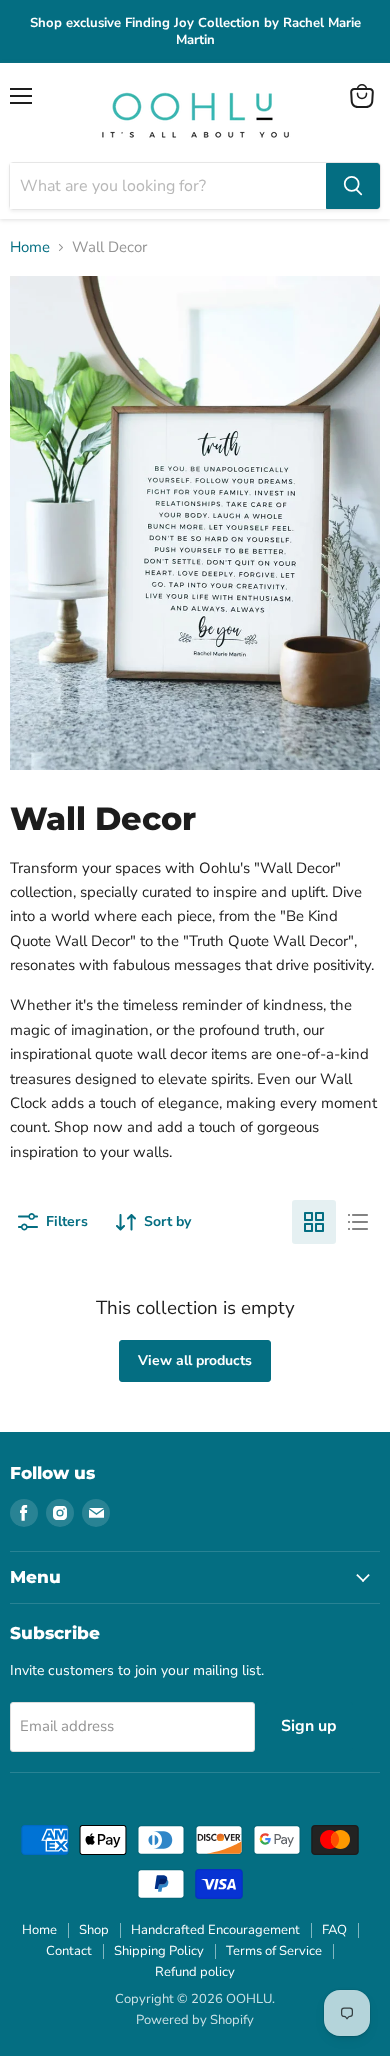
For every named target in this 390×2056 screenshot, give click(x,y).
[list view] (358, 1222)
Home (30, 247)
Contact (69, 1951)
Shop (94, 1930)
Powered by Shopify (195, 2020)
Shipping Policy (159, 1951)
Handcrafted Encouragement (215, 1930)
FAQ (334, 1930)
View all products (195, 1360)
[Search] (353, 186)
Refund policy (195, 1972)
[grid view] (314, 1222)
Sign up (309, 1726)
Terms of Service (274, 1951)
